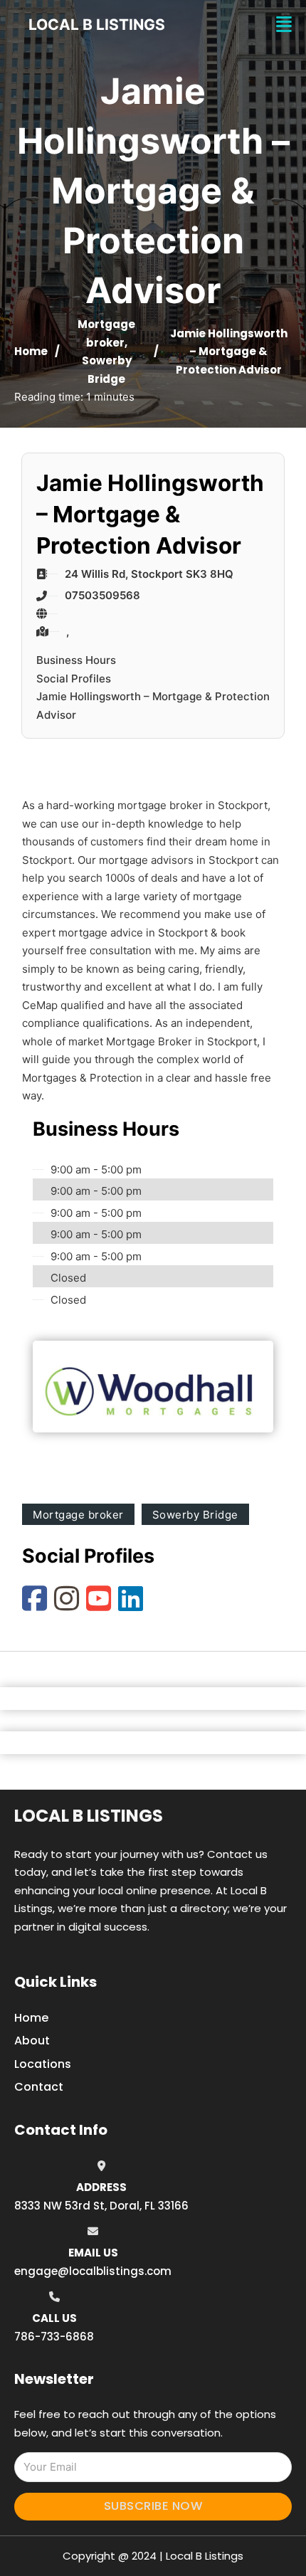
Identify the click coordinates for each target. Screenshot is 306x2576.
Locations (43, 2064)
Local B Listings (97, 25)
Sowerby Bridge (195, 1515)
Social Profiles (74, 679)
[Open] (284, 25)
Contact (39, 2087)
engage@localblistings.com (93, 2271)
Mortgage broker (78, 1515)
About (32, 2041)
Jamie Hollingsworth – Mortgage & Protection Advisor (153, 706)
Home (31, 351)
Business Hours (76, 660)
